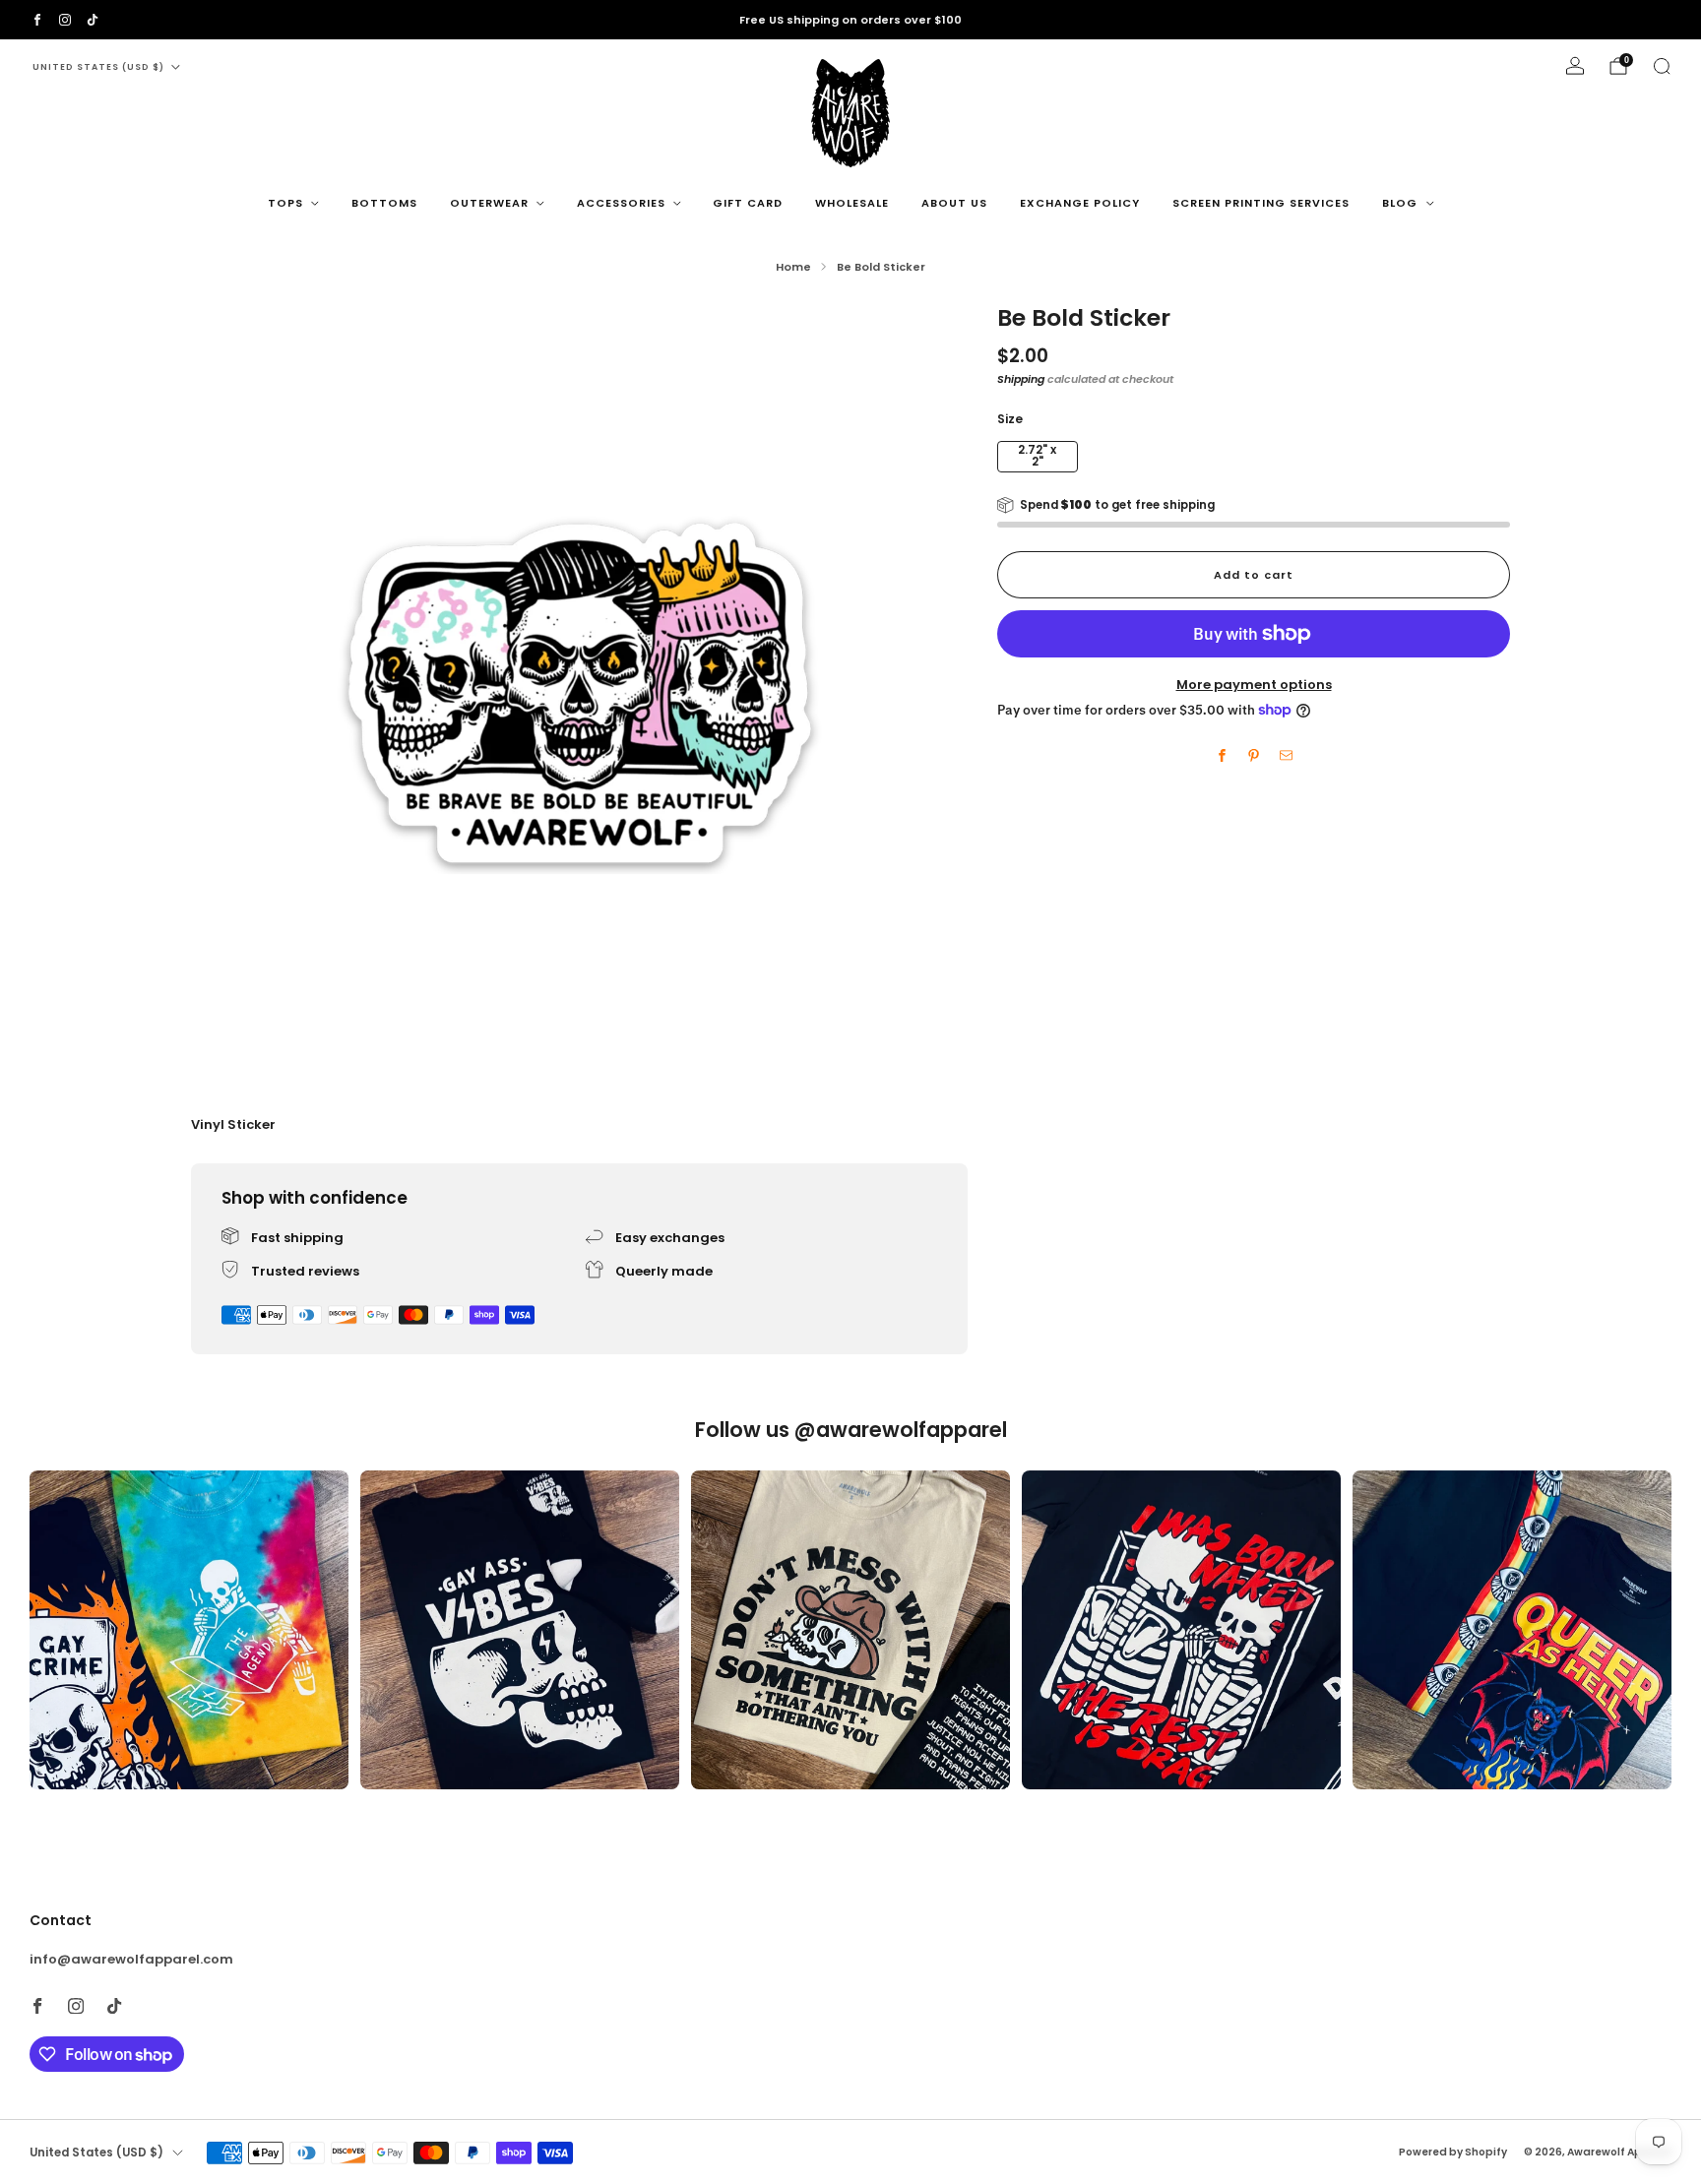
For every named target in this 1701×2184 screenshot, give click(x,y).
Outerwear (489, 203)
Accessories (621, 203)
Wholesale (852, 203)
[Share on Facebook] (1222, 756)
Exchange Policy (1080, 203)
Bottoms (384, 203)
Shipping (1021, 378)
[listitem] (850, 20)
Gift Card (748, 203)
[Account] (1575, 66)
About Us (954, 203)
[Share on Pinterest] (1254, 756)
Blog (1400, 203)
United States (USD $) (98, 67)
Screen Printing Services (1261, 203)
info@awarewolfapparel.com (131, 1959)
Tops (285, 203)
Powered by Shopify (1453, 2152)
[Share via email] (1286, 756)
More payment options (1254, 685)
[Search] (1662, 66)
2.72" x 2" (1037, 456)
